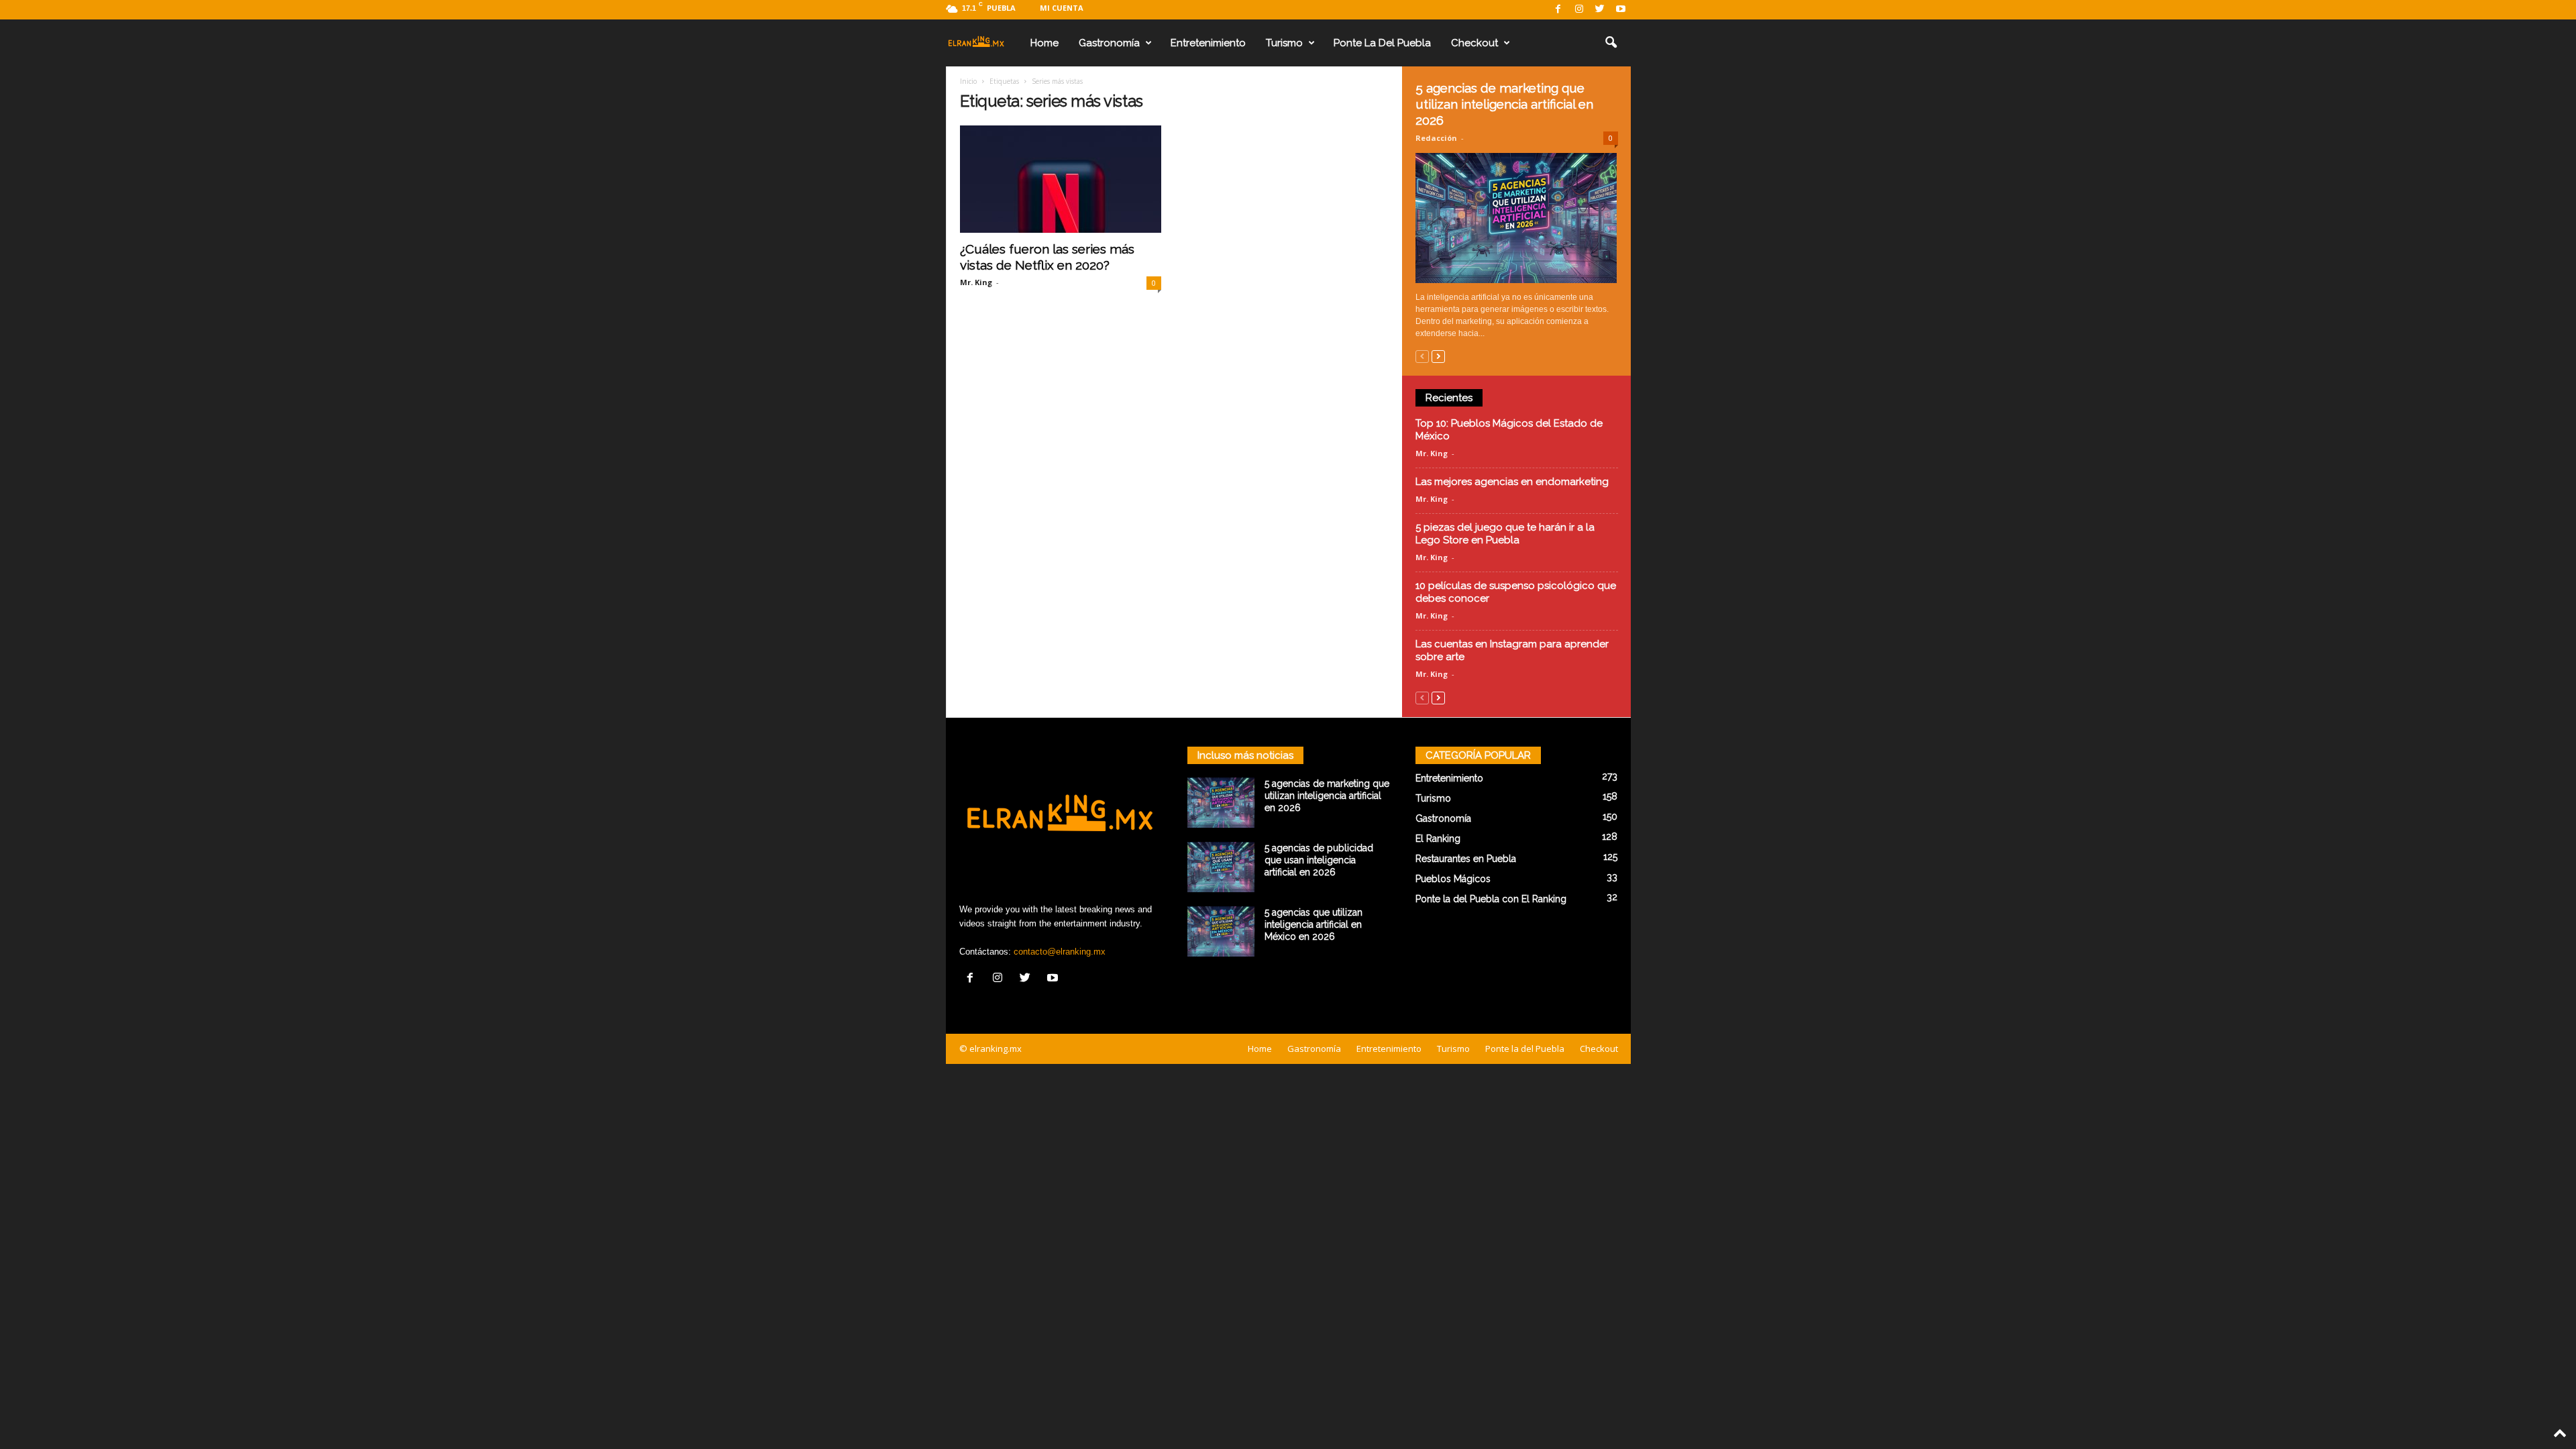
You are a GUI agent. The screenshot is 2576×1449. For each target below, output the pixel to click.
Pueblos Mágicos (1453, 879)
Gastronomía (1109, 43)
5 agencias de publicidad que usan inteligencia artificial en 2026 (1319, 860)
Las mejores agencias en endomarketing (1512, 482)
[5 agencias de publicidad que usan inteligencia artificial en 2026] (1221, 867)
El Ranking (1438, 839)
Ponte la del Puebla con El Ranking (1491, 899)
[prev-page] (1422, 356)
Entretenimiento (1208, 43)
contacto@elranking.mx (1060, 952)
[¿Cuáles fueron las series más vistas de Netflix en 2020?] (1061, 179)
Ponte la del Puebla (1382, 43)
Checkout (1474, 43)
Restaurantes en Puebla (1466, 859)
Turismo (1284, 43)
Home (1044, 43)
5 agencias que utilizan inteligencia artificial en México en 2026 (1313, 924)
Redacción (1436, 138)
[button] (1611, 43)
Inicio (968, 81)
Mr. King (976, 282)
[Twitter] (1600, 10)
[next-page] (1438, 356)
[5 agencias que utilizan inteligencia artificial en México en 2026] (1221, 931)
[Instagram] (1579, 10)
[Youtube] (1621, 10)
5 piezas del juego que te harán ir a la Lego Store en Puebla (1505, 534)
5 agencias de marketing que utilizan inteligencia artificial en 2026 (1504, 104)
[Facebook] (1558, 10)
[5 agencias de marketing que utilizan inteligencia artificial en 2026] (1517, 218)
